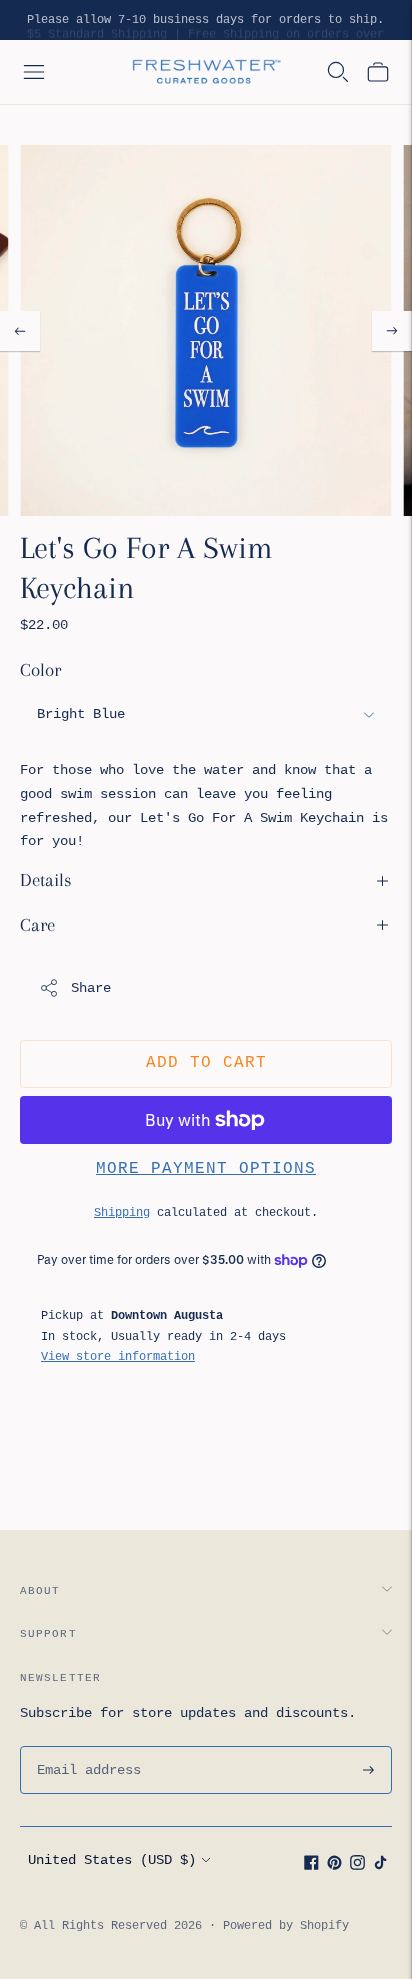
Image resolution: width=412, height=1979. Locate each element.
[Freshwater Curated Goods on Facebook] (311, 1866)
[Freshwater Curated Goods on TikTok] (380, 1866)
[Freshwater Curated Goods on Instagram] (357, 1866)
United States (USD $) (112, 1860)
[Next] (392, 331)
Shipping (122, 1213)
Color (40, 670)
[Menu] (34, 72)
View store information (118, 1357)
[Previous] (20, 331)
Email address (85, 1746)
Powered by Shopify (286, 1926)
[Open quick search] (338, 72)
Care (37, 925)
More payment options (206, 1169)
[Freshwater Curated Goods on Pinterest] (334, 1866)
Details (46, 880)
